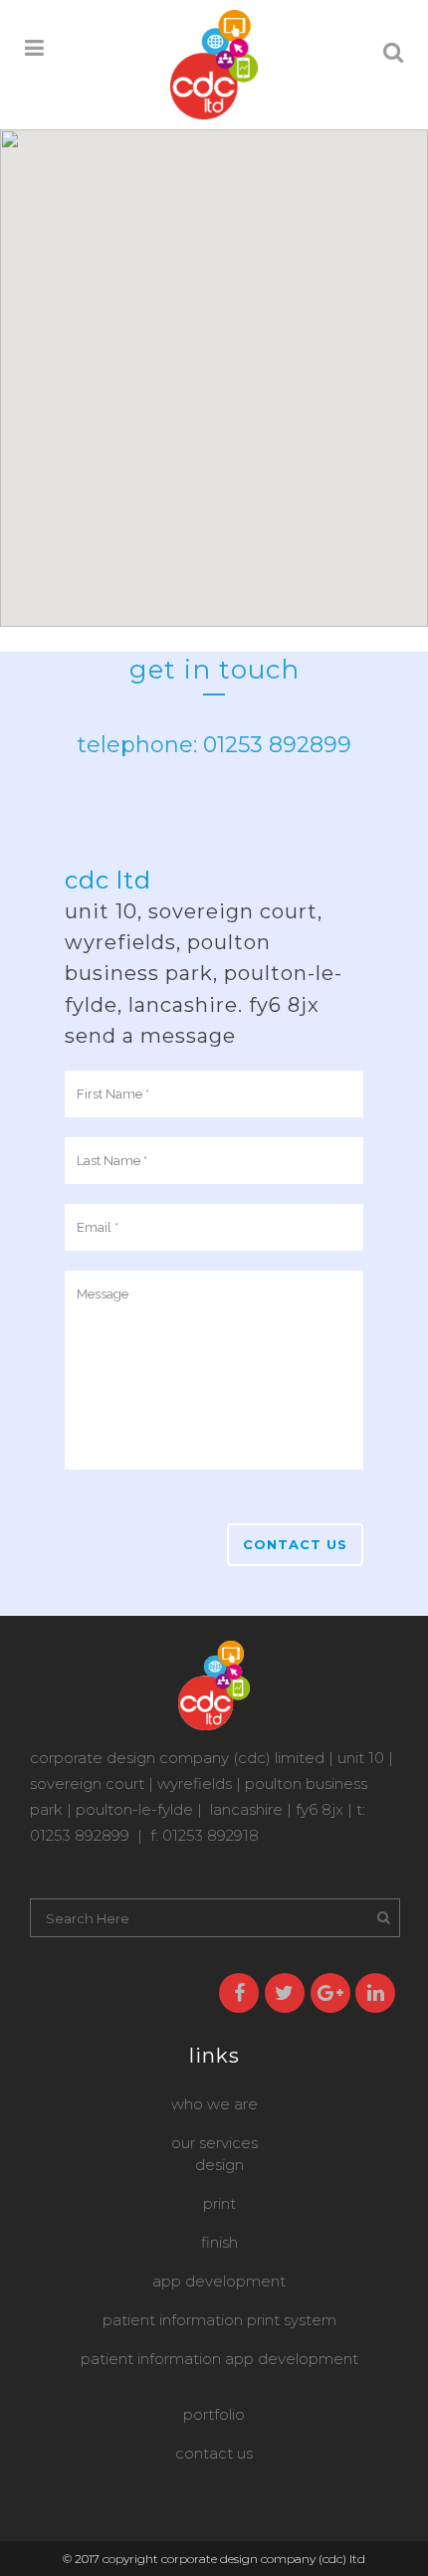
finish (219, 2242)
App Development (219, 2281)
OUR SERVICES (214, 2143)
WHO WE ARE (214, 2104)
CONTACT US (214, 2453)
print (219, 2203)
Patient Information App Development (219, 2359)
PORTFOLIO (214, 2414)
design (219, 2165)
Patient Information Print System (219, 2320)
